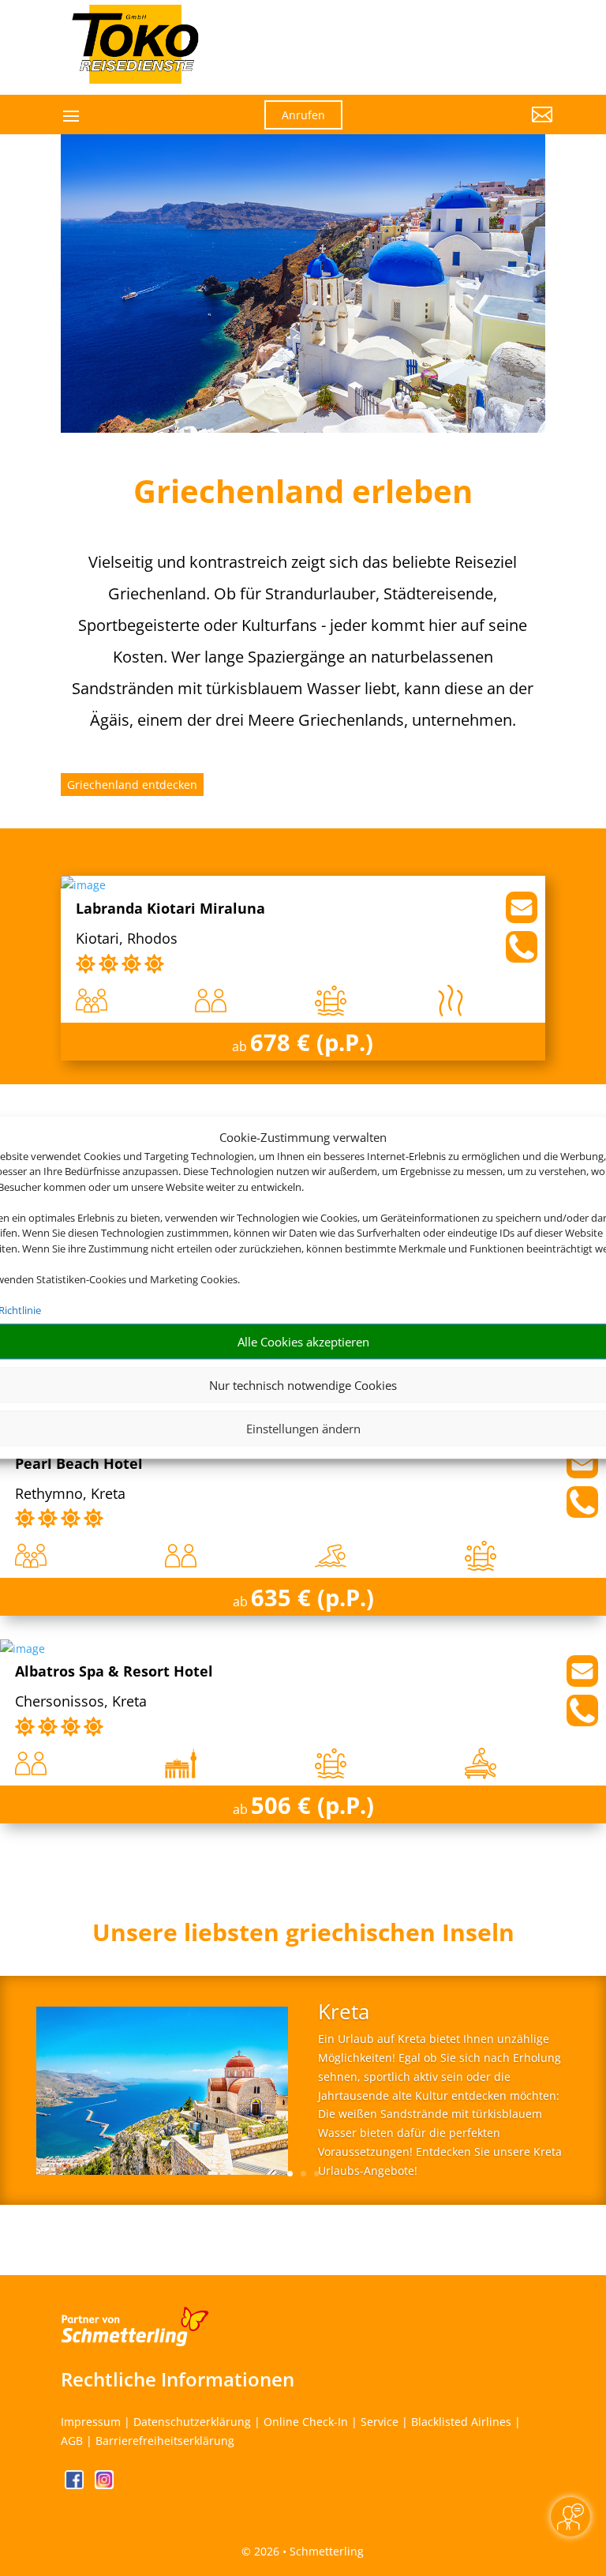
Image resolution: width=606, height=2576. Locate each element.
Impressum (91, 2422)
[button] (477, 126)
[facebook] (76, 2485)
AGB (72, 2441)
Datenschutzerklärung (192, 2422)
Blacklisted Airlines (461, 2422)
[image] (83, 885)
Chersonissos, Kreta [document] (81, 1702)
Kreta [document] (344, 2013)
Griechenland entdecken (132, 785)
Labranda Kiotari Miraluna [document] (170, 909)
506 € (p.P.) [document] (312, 1805)
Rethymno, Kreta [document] (70, 1495)
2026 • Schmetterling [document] (307, 2551)
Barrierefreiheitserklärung (165, 2441)
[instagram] (104, 2485)
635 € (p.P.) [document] (312, 1597)
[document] (303, 1936)
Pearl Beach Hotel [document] (79, 1464)
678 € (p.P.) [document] (312, 1042)
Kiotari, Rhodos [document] (127, 939)
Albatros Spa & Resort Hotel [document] (114, 1672)
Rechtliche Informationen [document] (178, 2379)
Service (380, 2422)
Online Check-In (306, 2422)
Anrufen (303, 115)
